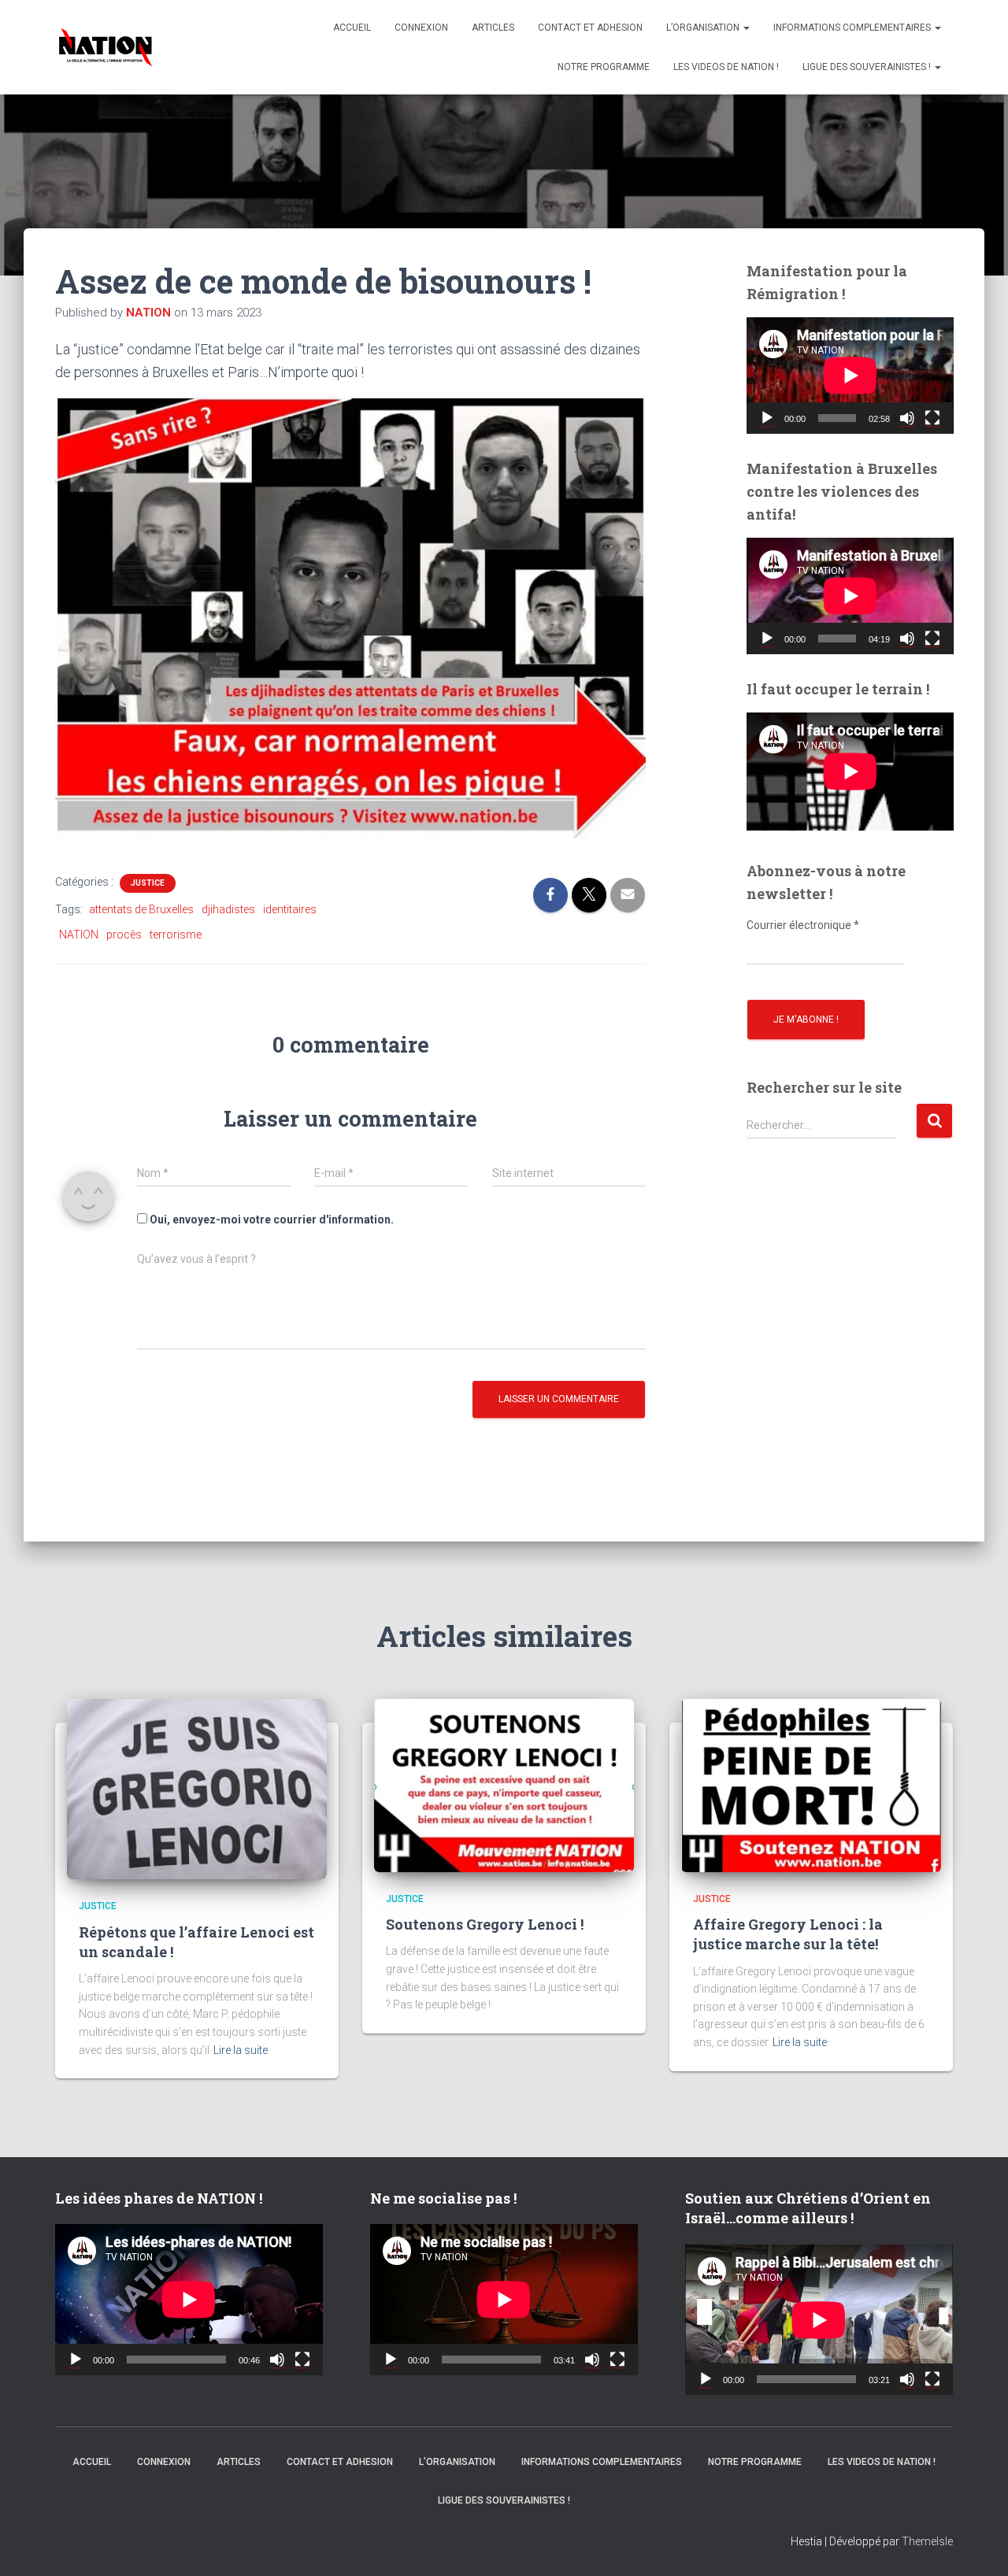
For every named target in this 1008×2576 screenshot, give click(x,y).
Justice (148, 883)
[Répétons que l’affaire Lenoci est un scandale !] (197, 1788)
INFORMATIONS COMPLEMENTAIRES (853, 28)
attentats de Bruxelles (141, 909)
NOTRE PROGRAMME (604, 67)
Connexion (421, 28)
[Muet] (907, 418)
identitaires (290, 909)
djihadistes (228, 909)
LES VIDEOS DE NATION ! (726, 67)
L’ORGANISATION (704, 28)
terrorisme (176, 935)
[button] (746, 28)
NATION (79, 935)
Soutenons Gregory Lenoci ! (485, 1924)
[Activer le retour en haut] (976, 2545)
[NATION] (106, 47)
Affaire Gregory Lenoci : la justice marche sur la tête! (788, 1934)
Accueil (352, 28)
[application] (850, 376)
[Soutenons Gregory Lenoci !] (504, 1784)
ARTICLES (493, 28)
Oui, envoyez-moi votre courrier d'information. (271, 1220)
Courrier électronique (803, 925)
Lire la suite (241, 2050)
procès (124, 935)
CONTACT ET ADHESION (590, 28)
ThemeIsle (927, 2541)
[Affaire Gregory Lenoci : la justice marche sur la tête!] (811, 1784)
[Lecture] (767, 418)
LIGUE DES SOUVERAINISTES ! (868, 67)
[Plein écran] (932, 418)
